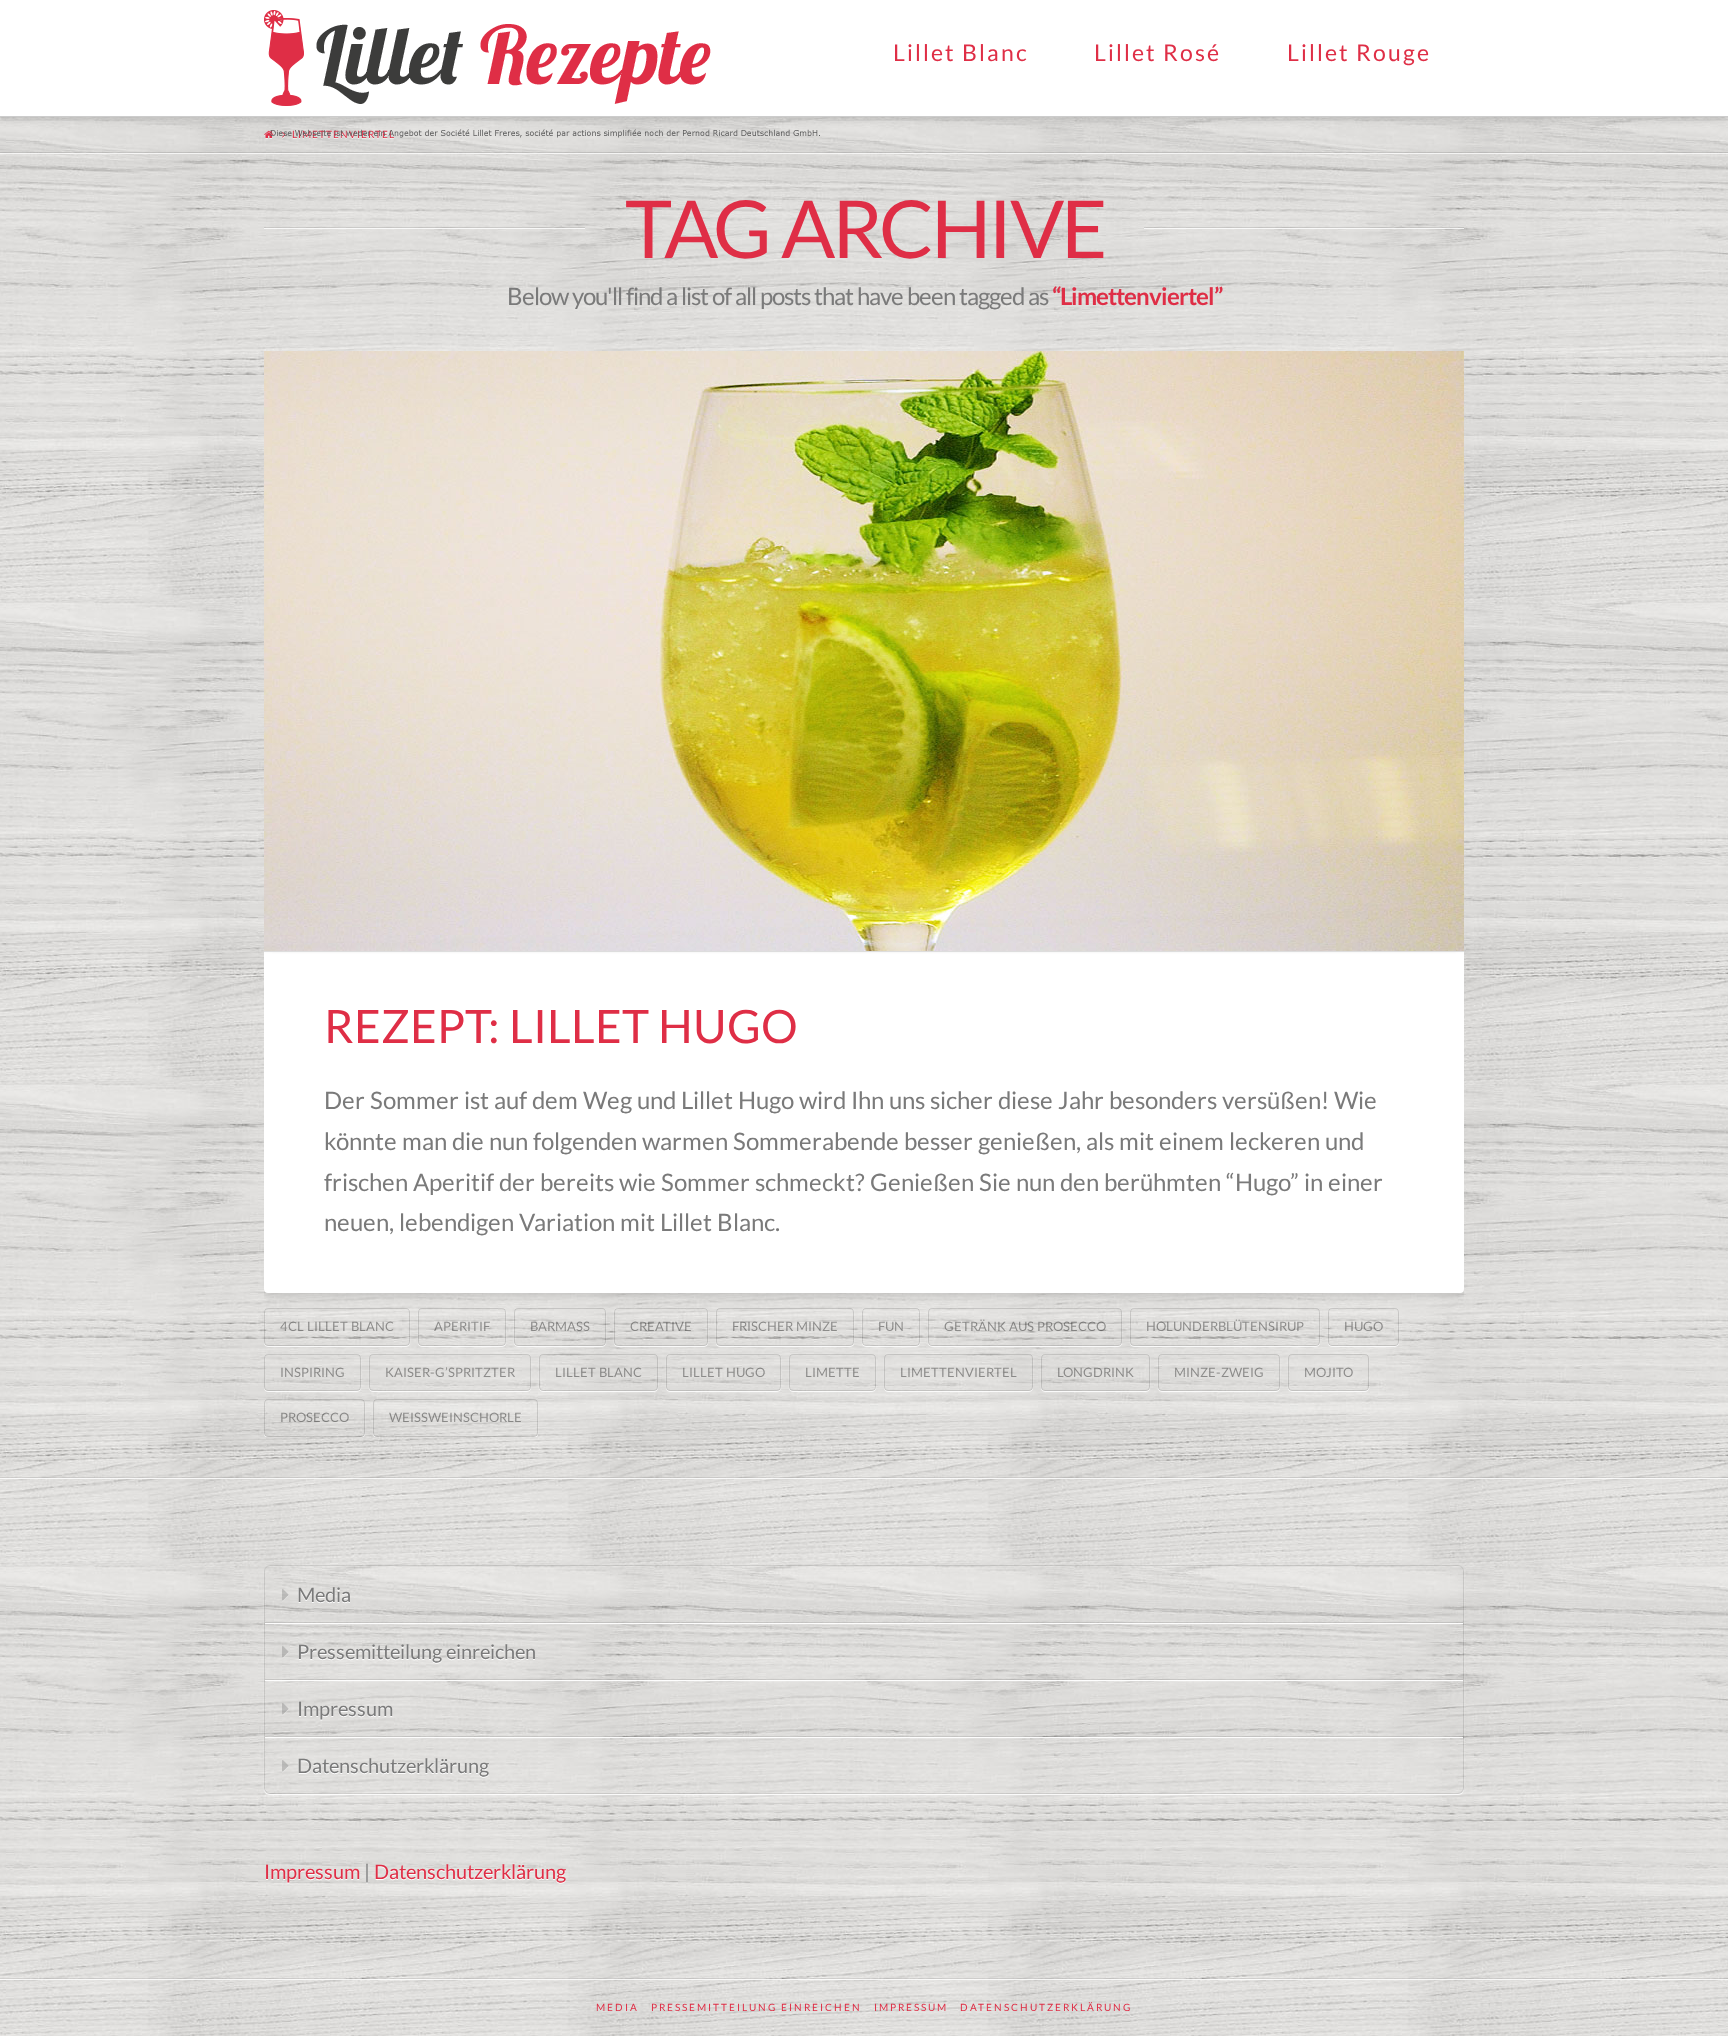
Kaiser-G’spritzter (450, 1372)
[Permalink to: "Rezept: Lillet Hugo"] (864, 651)
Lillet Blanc (961, 52)
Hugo (1363, 1326)
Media (324, 1594)
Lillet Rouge (1359, 52)
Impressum (345, 1708)
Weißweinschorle (455, 1417)
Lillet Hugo (723, 1372)
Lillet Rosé (1157, 52)
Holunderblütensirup (1225, 1326)
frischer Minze (785, 1326)
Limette (832, 1372)
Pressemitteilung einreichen (416, 1651)
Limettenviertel (958, 1372)
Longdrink (1095, 1372)
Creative (661, 1326)
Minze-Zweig (1219, 1372)
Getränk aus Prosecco (1025, 1326)
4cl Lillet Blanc (337, 1326)
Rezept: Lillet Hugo (561, 1025)
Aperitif (462, 1326)
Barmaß (560, 1326)
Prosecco (314, 1417)
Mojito (1328, 1372)
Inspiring (312, 1372)
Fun (891, 1326)
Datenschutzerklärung (393, 1765)
